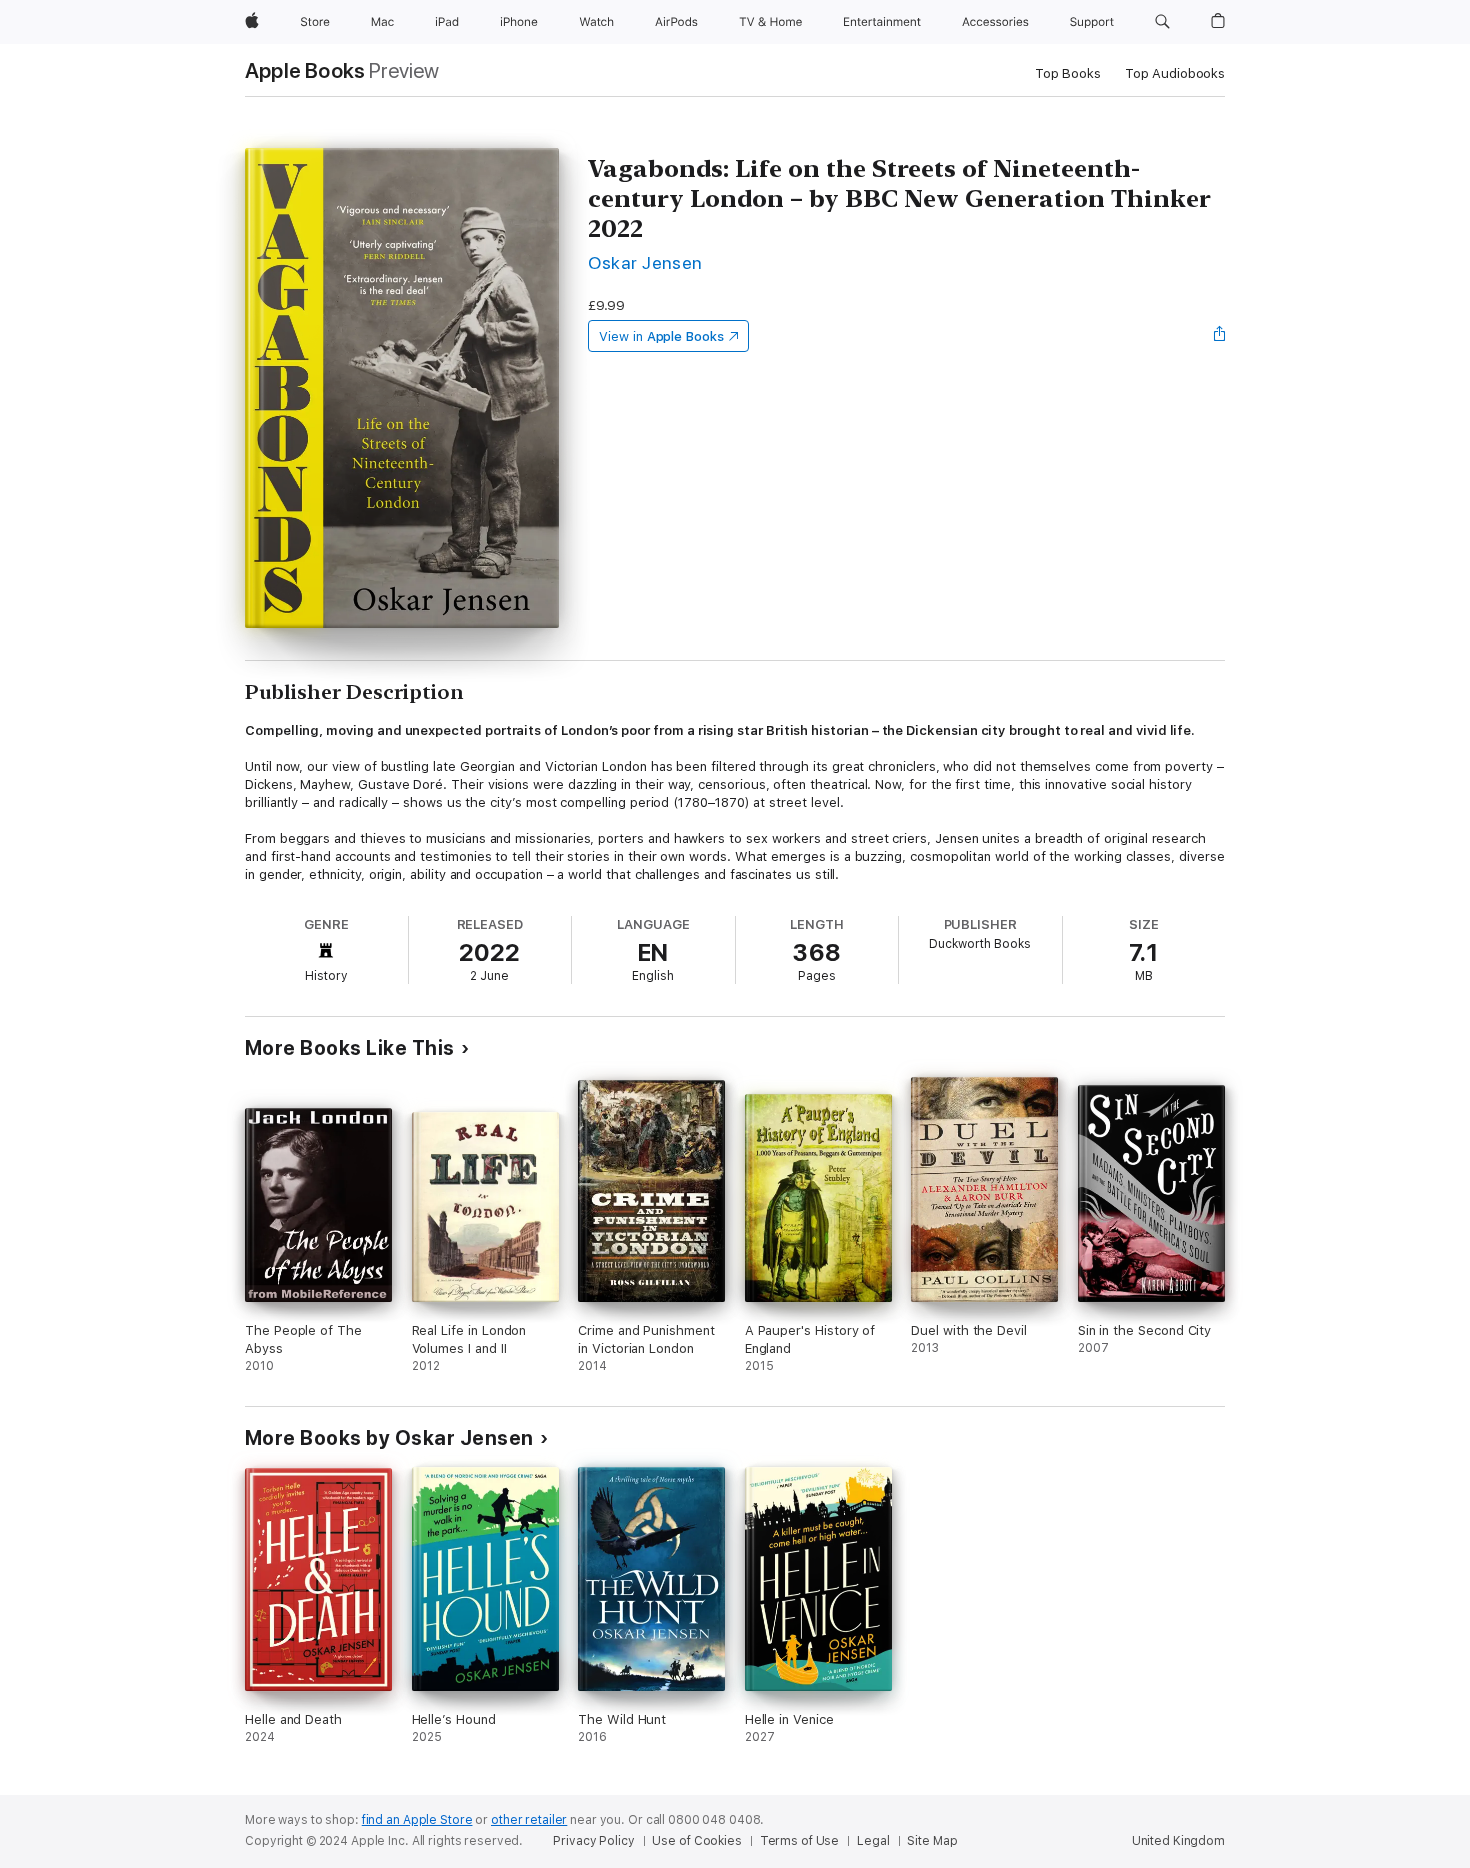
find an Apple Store (417, 1820)
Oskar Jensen (645, 262)
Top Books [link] (1068, 73)
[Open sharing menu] (1220, 336)
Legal (873, 1841)
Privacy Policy (593, 1841)
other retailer (529, 1820)
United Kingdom (1178, 1841)
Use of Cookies (696, 1841)
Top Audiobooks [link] (1175, 73)
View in (661, 336)
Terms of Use (800, 1841)
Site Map (932, 1841)
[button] (1162, 22)
